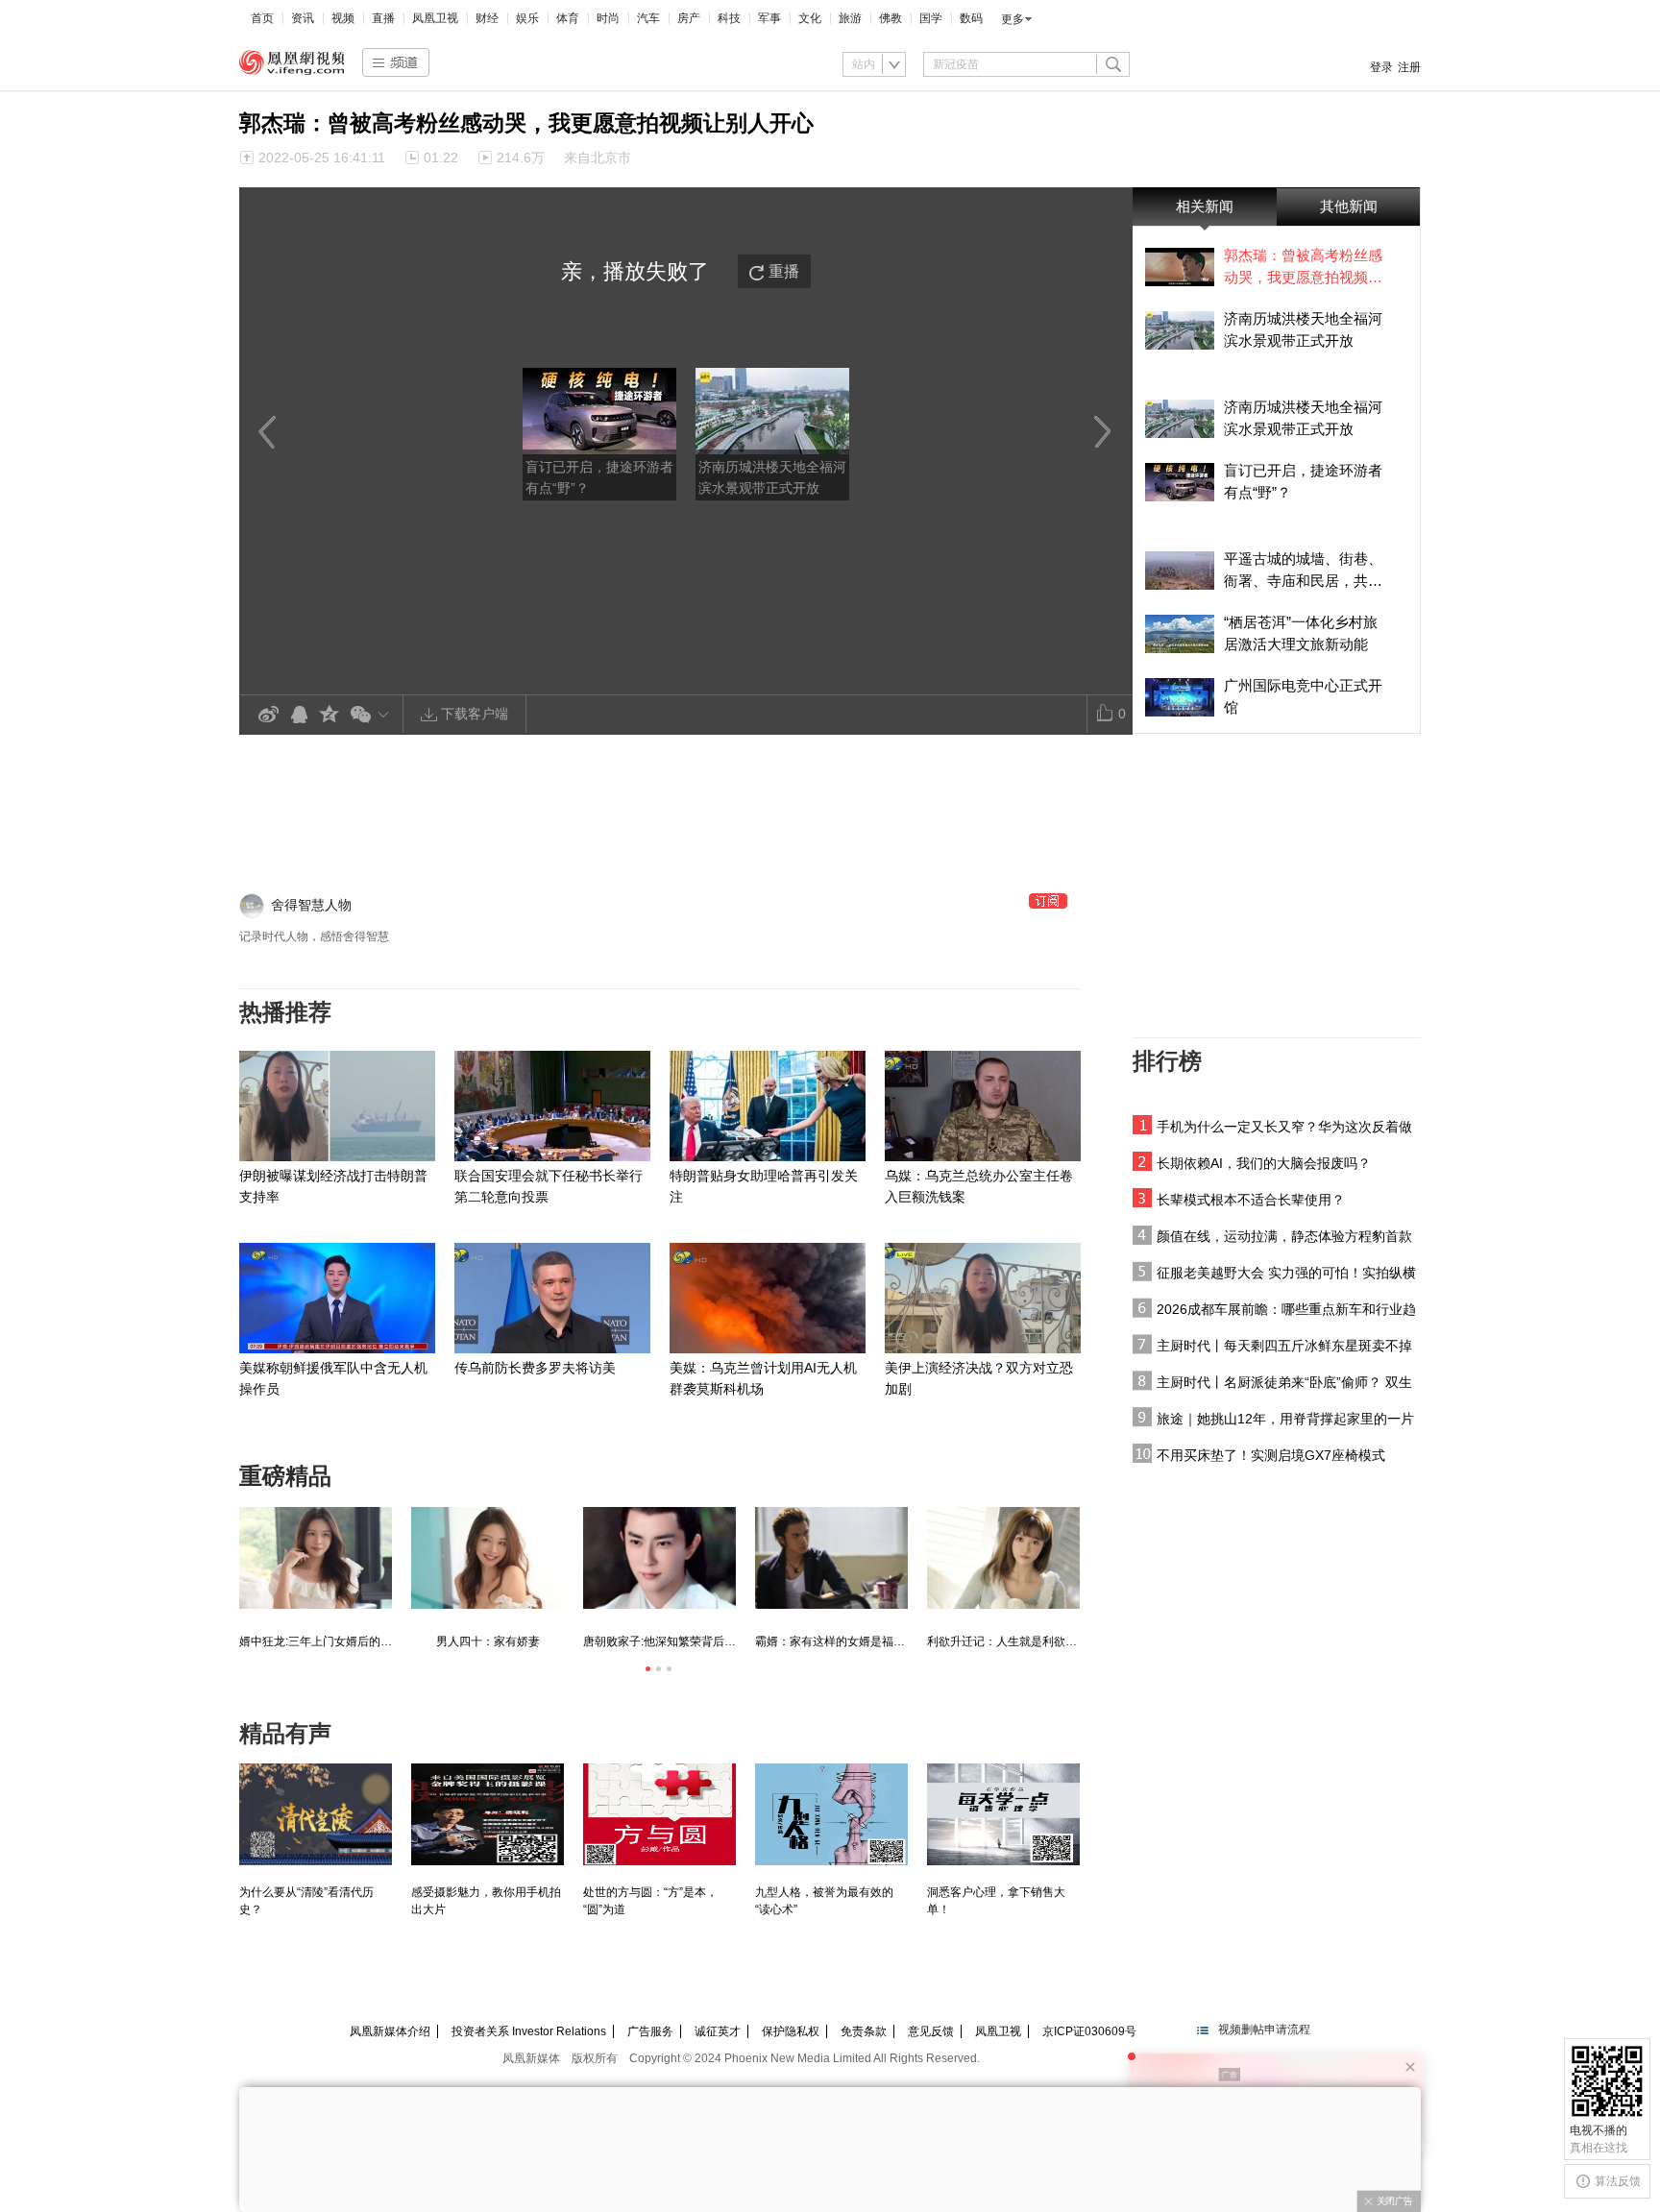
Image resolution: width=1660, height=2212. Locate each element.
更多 (1013, 19)
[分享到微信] (373, 714)
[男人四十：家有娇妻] (488, 1558)
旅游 (850, 18)
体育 (568, 18)
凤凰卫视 (435, 18)
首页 (262, 18)
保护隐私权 (791, 2031)
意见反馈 (931, 2031)
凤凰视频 (292, 62)
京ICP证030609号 (1089, 2031)
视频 (343, 18)
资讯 (303, 18)
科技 (729, 18)
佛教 (891, 18)
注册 (1409, 67)
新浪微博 (268, 715)
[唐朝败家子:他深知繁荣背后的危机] (659, 1558)
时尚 (608, 18)
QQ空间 (330, 715)
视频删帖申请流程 (1264, 2030)
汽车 (648, 18)
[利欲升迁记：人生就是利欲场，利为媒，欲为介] (1003, 1558)
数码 (971, 18)
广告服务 (650, 2031)
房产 (689, 18)
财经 (487, 18)
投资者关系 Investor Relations (529, 2031)
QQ (299, 715)
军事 (769, 18)
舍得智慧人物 (311, 905)
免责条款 (864, 2031)
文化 (810, 18)
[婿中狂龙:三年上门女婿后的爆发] (316, 1558)
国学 (931, 18)
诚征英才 (718, 2031)
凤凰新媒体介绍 (390, 2031)
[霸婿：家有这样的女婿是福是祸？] (831, 1558)
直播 (383, 18)
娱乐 (527, 18)
